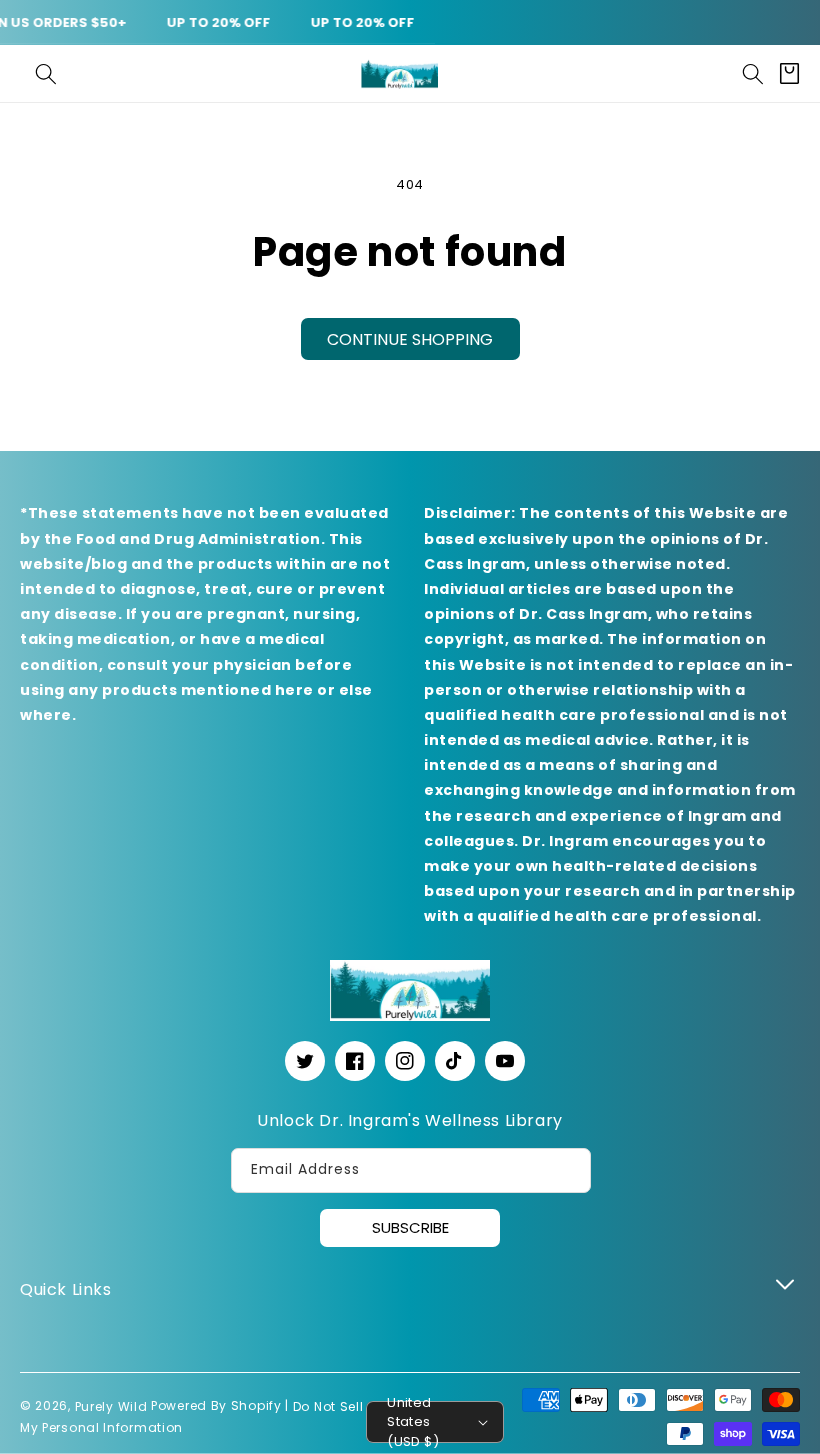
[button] (46, 74)
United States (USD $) (413, 1422)
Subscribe (410, 1227)
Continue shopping (410, 339)
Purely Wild (111, 1406)
